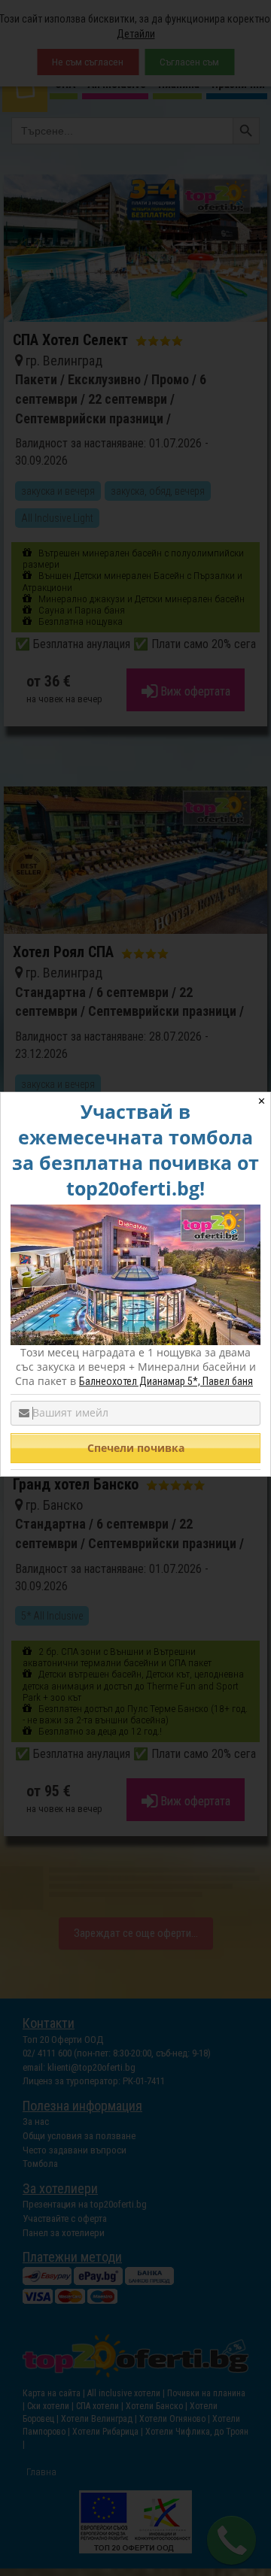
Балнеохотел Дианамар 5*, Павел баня (166, 1381)
